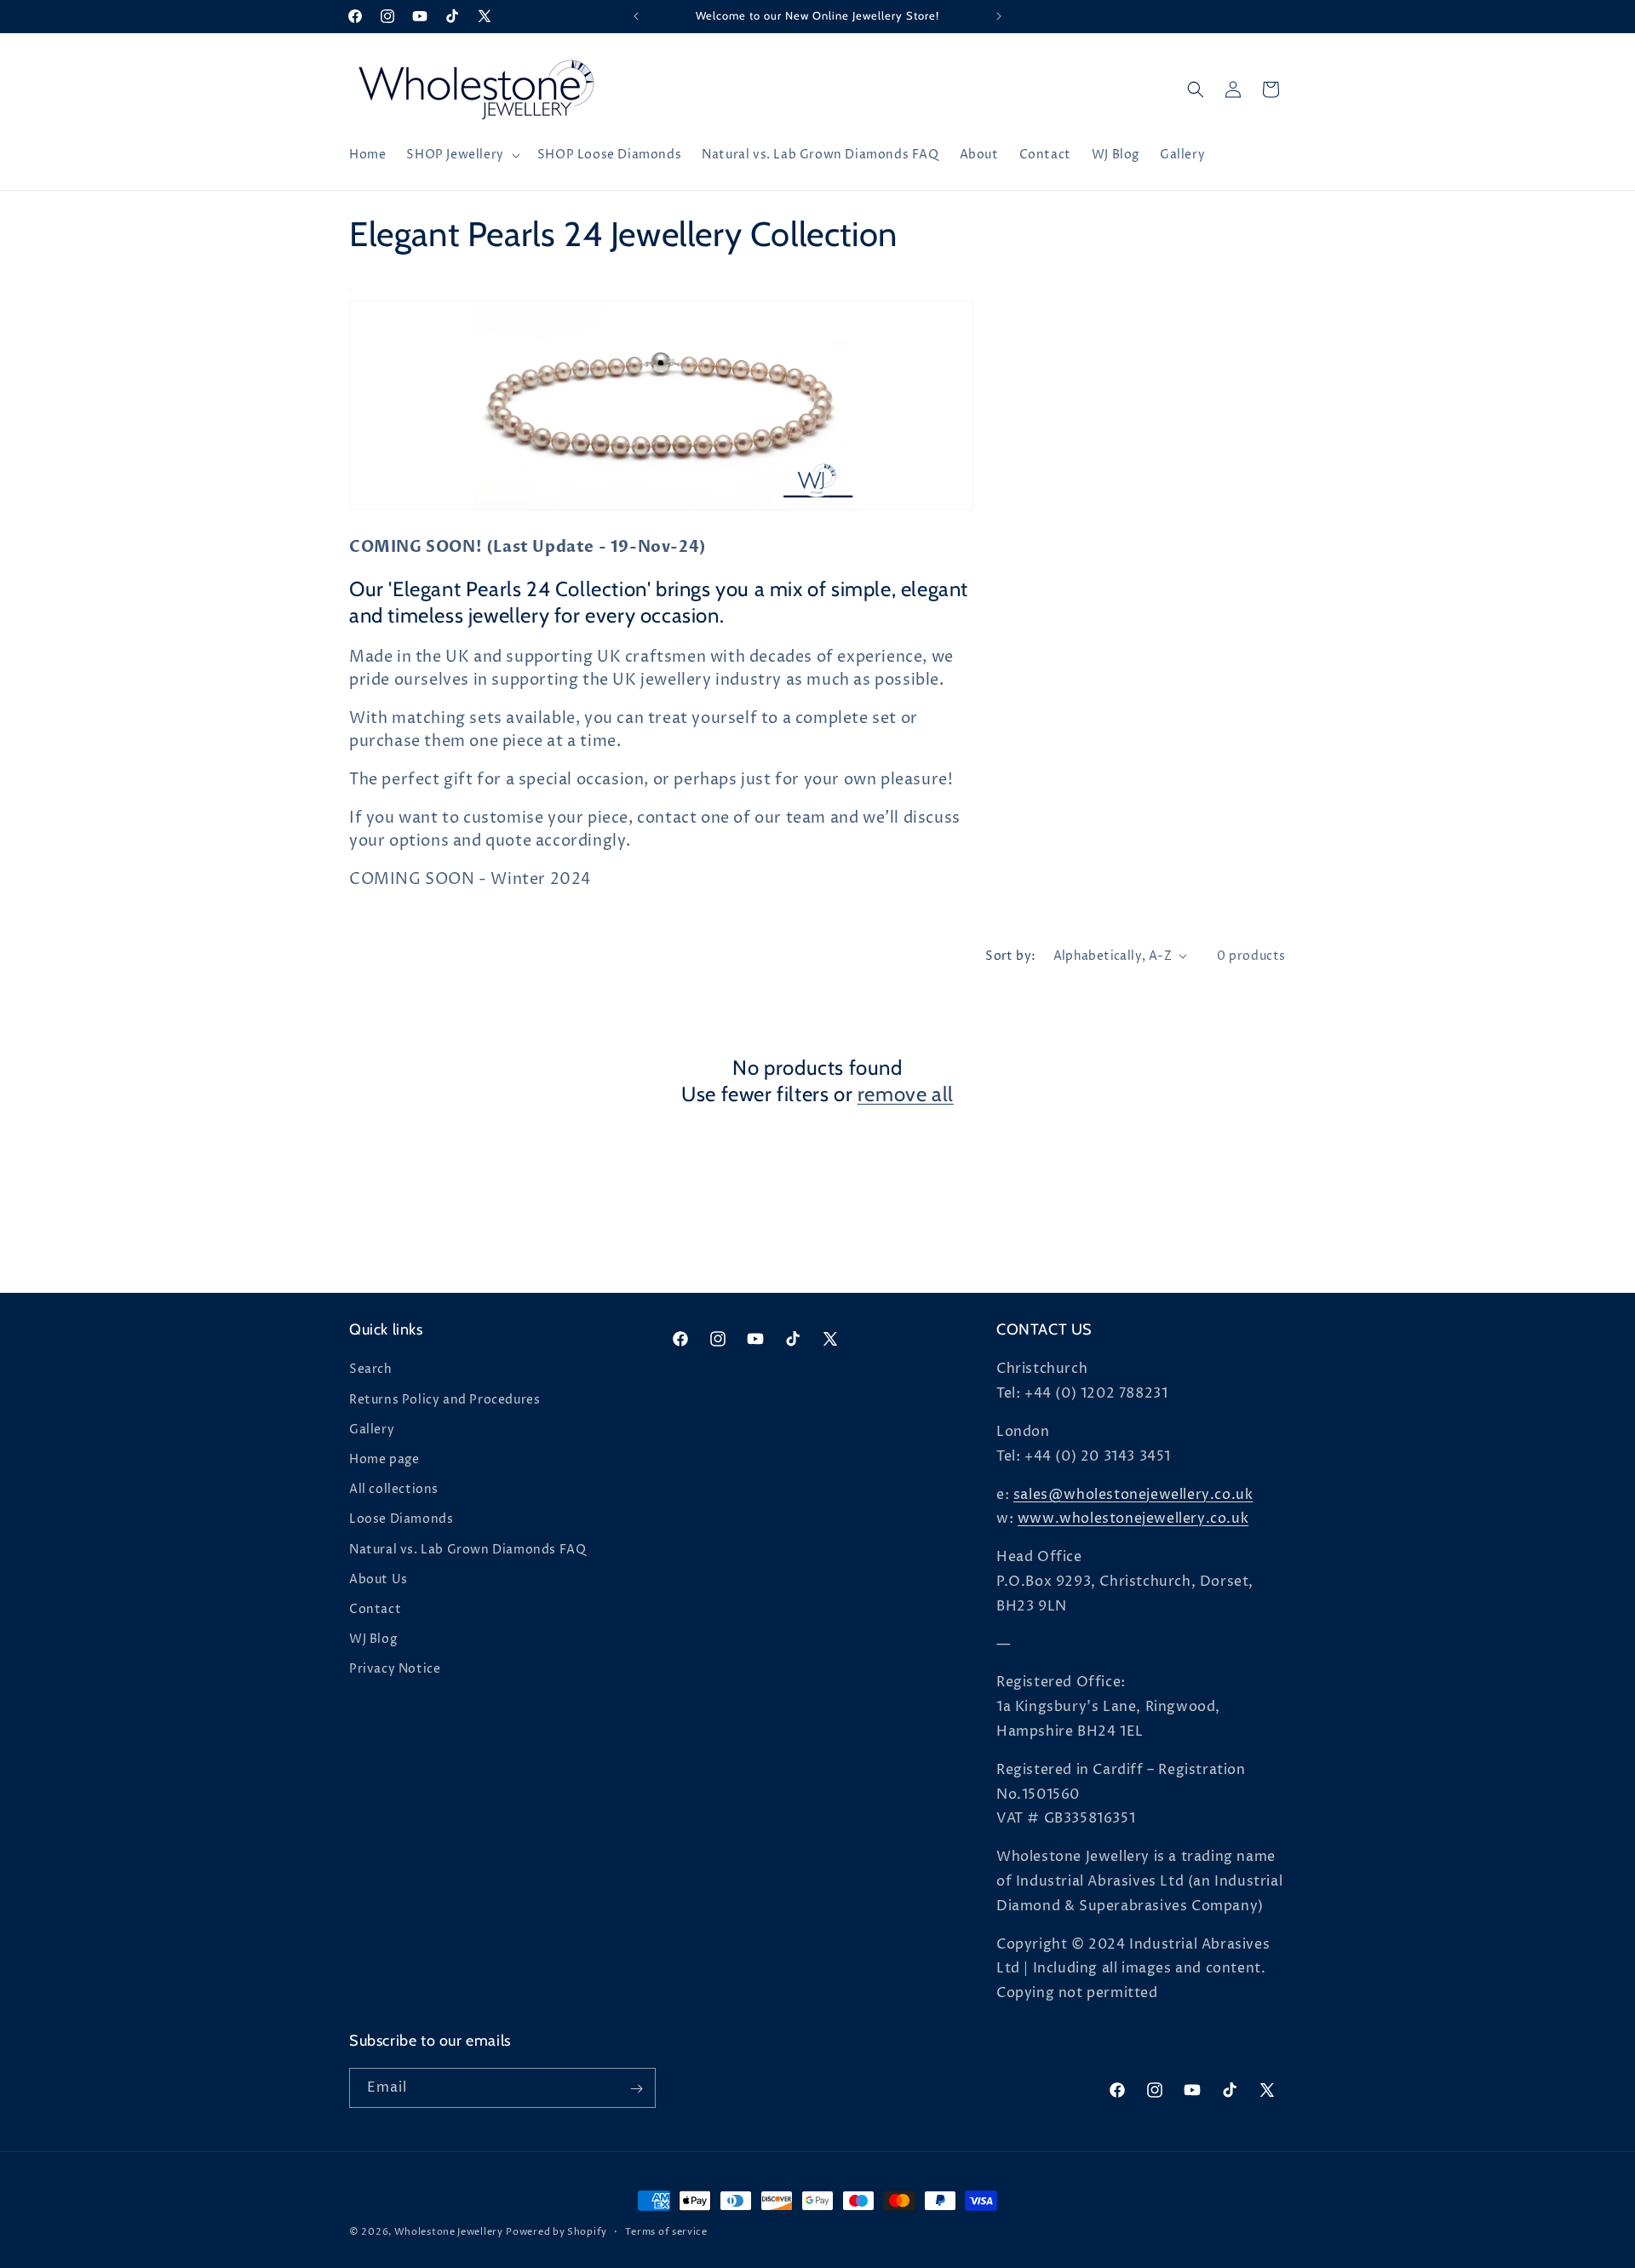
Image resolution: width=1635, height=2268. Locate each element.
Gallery (372, 1430)
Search (371, 1370)
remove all (906, 1094)
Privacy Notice (395, 1670)
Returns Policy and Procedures (445, 1400)
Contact (375, 1609)
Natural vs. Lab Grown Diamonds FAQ (468, 1550)
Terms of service (666, 2231)
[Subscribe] (636, 2089)
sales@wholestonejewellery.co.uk (1133, 1495)
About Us (379, 1579)
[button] (461, 155)
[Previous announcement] (636, 16)
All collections (394, 1489)
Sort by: (1010, 956)
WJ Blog (373, 1639)
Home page (384, 1459)
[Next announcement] (999, 16)
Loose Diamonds (401, 1520)
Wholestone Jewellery (449, 2232)
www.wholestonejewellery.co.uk (1133, 1519)
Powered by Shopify (556, 2232)
